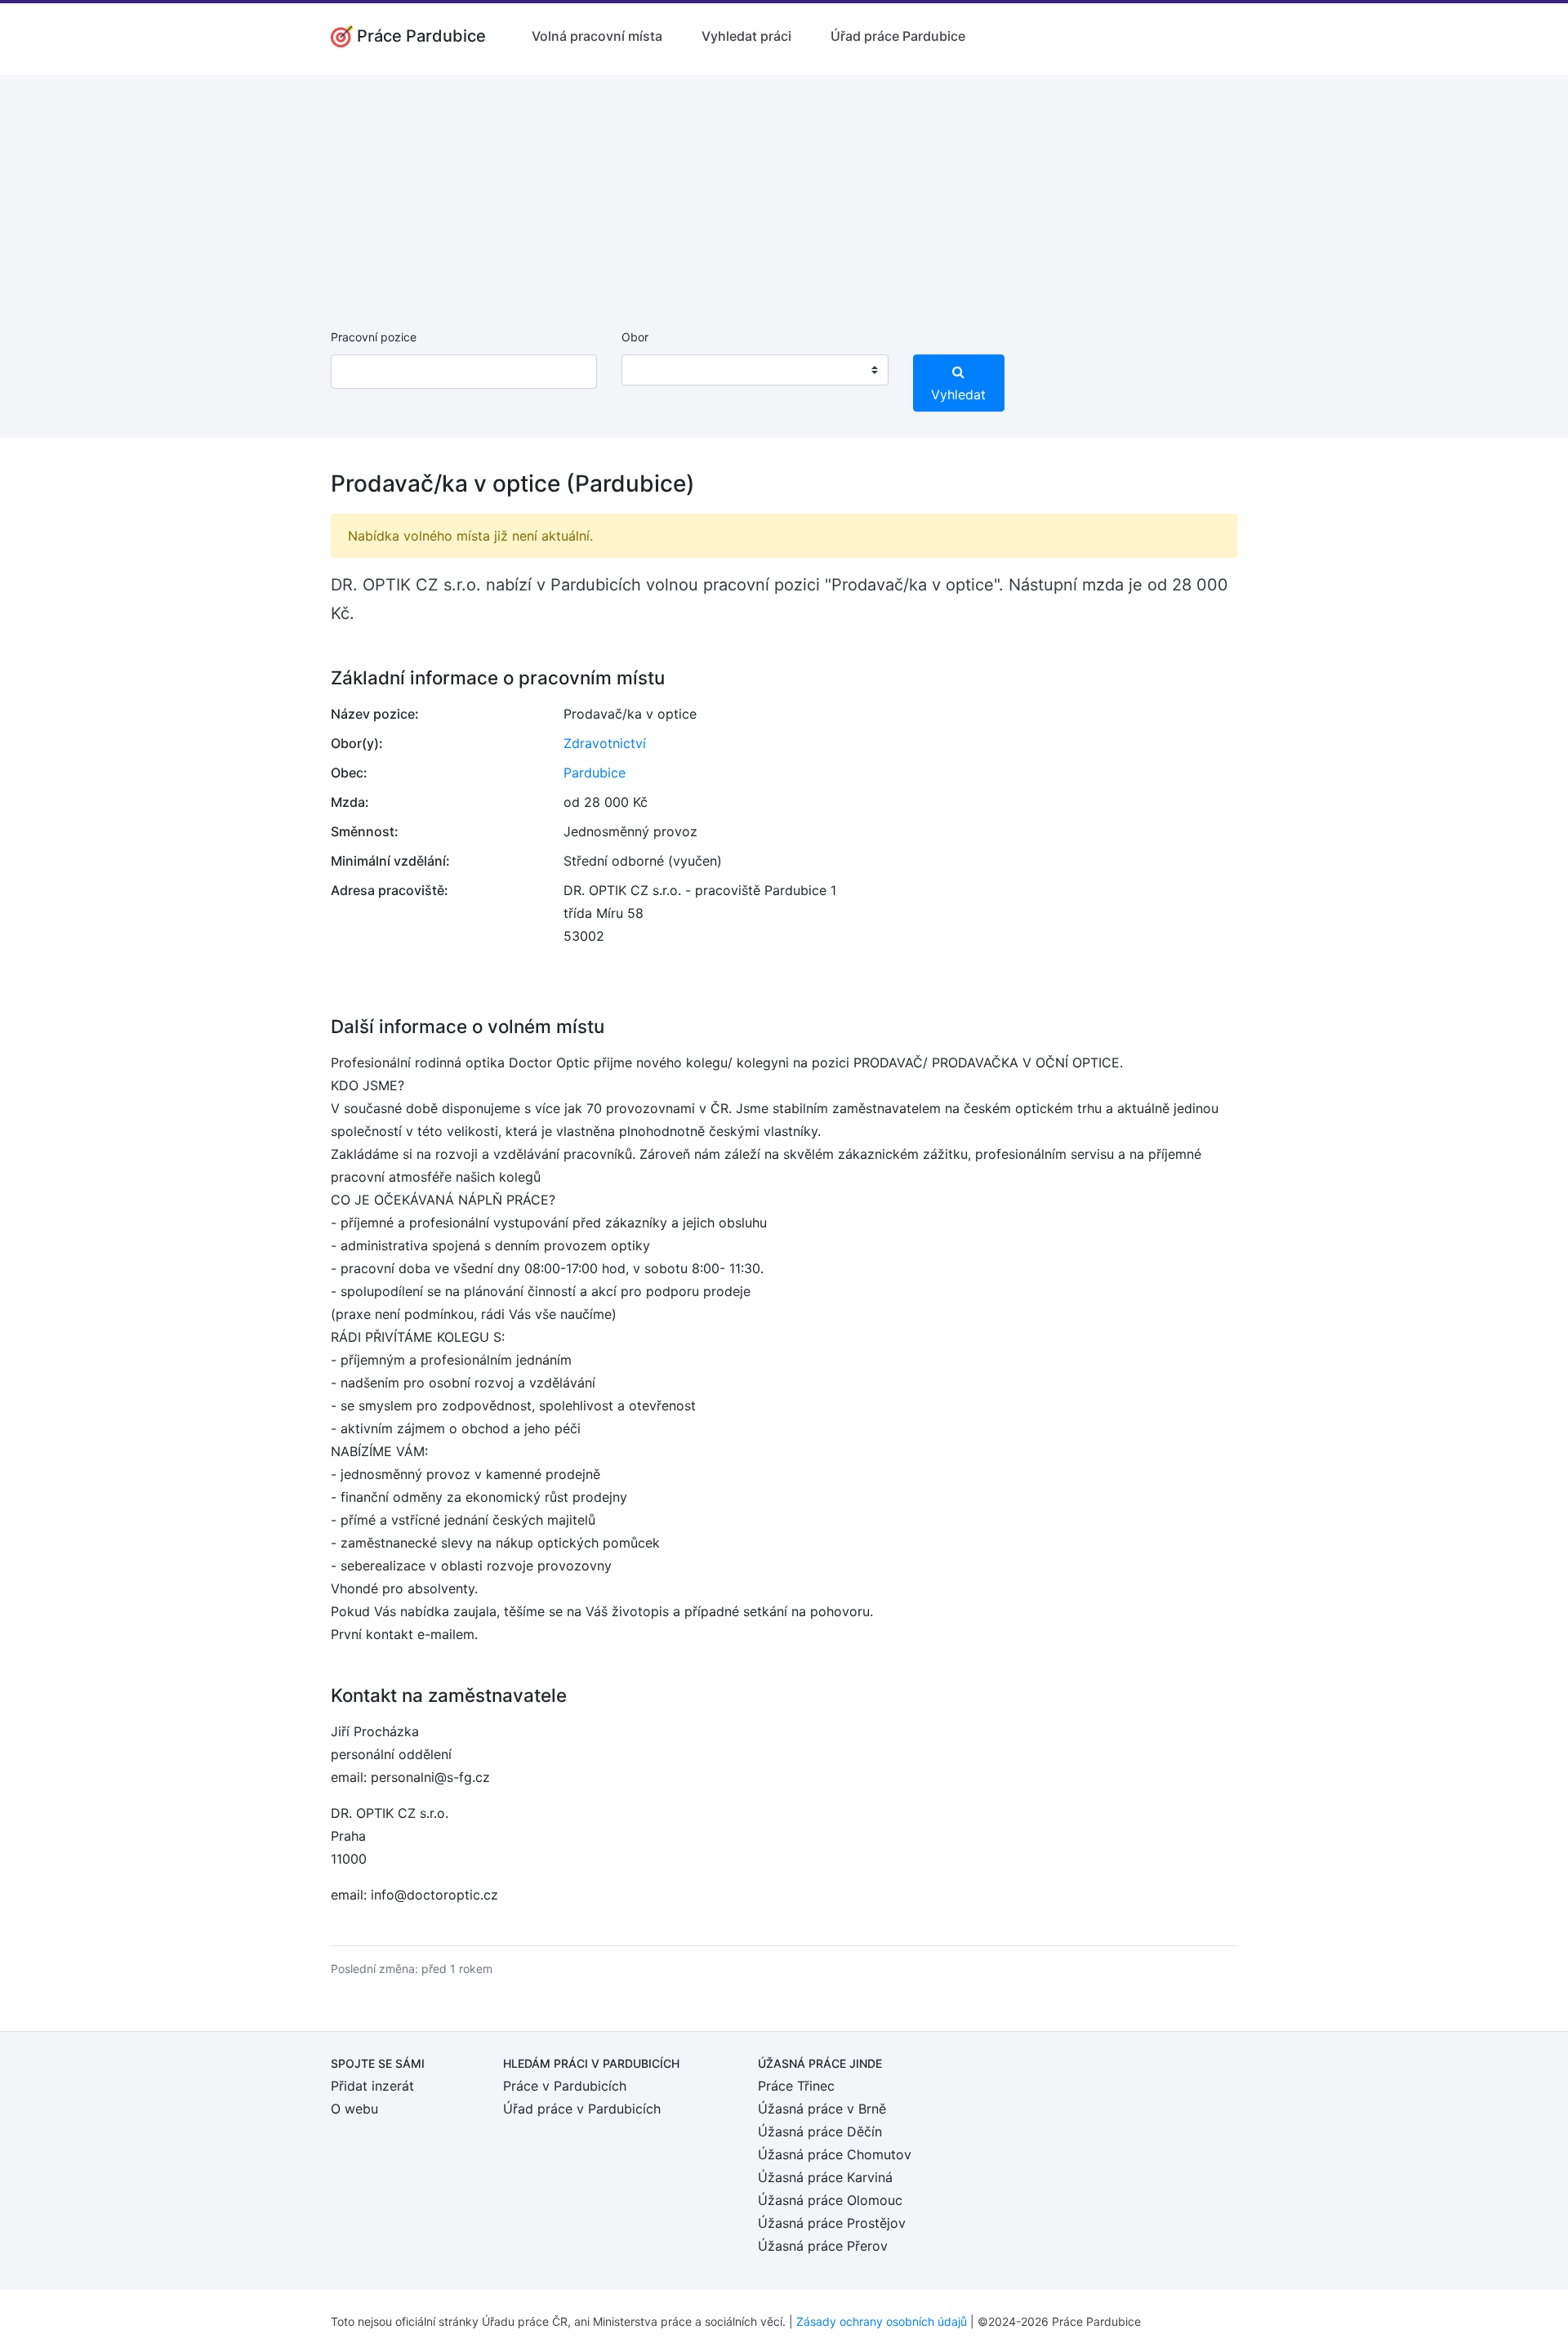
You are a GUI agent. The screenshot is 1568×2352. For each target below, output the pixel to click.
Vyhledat (958, 394)
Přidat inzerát (372, 2086)
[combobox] (755, 370)
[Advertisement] (784, 189)
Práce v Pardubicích (565, 2086)
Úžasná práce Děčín (820, 2131)
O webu (354, 2109)
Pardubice (595, 773)
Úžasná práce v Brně (822, 2109)
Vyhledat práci (746, 36)
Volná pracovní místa (597, 36)
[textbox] (655, 370)
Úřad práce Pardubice (898, 36)
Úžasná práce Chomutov (835, 2154)
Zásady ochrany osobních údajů (882, 2321)
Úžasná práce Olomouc (830, 2200)
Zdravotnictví (605, 743)
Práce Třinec (796, 2086)
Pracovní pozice (374, 337)
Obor (635, 337)
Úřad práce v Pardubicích (582, 2109)
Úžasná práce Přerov (823, 2246)
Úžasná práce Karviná (825, 2177)
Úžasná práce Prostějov (832, 2223)
